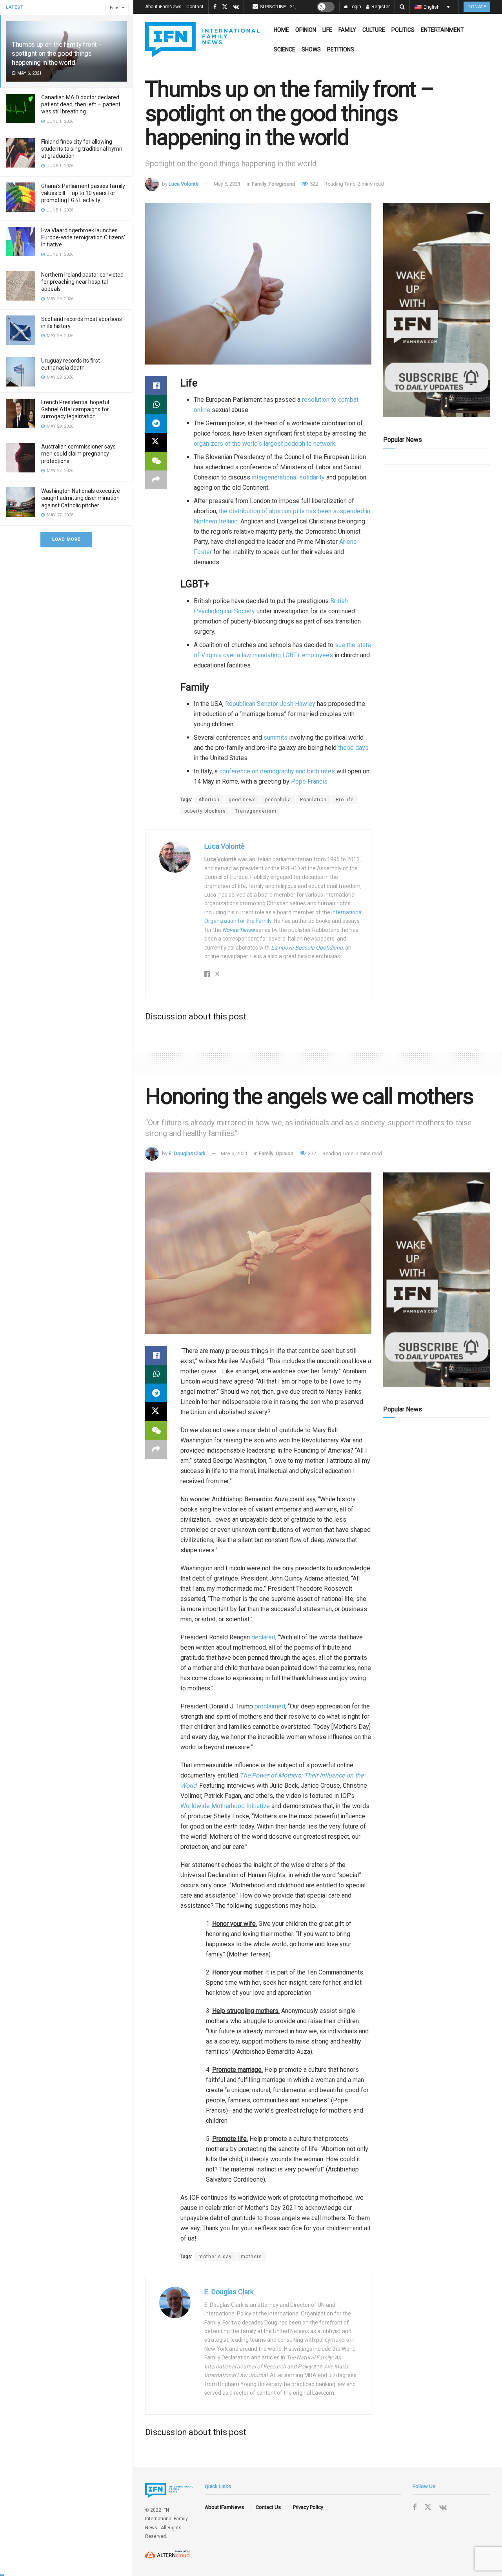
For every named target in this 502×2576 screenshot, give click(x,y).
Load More (66, 539)
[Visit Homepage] (202, 40)
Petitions (341, 49)
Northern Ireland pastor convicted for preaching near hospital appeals (82, 282)
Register (380, 7)
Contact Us (268, 2507)
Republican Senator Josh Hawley (270, 704)
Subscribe (273, 7)
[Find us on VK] (236, 7)
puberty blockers (205, 811)
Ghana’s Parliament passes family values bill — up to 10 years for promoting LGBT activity (83, 193)
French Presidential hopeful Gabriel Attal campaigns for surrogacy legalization (75, 409)
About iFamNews (163, 7)
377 (311, 1153)
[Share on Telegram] (156, 423)
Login (355, 7)
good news (242, 800)
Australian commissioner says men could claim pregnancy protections (78, 454)
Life (327, 30)
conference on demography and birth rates (276, 771)
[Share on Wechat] (156, 461)
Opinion (306, 30)
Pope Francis (309, 781)
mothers (251, 2257)
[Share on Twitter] (156, 442)
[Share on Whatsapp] (156, 405)
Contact (195, 7)
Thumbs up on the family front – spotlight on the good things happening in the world (57, 53)
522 (313, 184)
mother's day (215, 2257)
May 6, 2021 (227, 184)
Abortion (209, 800)
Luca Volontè (184, 184)
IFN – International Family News (166, 2519)
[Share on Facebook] (156, 386)
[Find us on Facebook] (215, 7)
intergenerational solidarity (288, 477)
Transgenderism (256, 811)
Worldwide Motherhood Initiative (225, 1806)
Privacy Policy (308, 2507)
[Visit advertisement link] (437, 310)
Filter (115, 8)
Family (347, 30)
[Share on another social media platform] (156, 480)
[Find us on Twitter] (225, 7)
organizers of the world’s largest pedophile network (265, 444)
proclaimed (270, 1706)
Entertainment (442, 30)
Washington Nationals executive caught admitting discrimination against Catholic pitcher (81, 498)
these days (353, 748)
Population (313, 800)
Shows (311, 49)
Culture (374, 30)
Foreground (282, 184)
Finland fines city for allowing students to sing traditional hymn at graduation (82, 149)
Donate (477, 7)
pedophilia (278, 800)
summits (276, 737)
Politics (403, 30)
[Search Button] (402, 7)
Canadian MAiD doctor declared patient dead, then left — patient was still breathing (81, 104)
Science (285, 49)
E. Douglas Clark (187, 1153)
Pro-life (345, 800)
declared (263, 1637)
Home (281, 30)
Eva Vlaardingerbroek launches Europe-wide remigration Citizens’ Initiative (83, 237)
